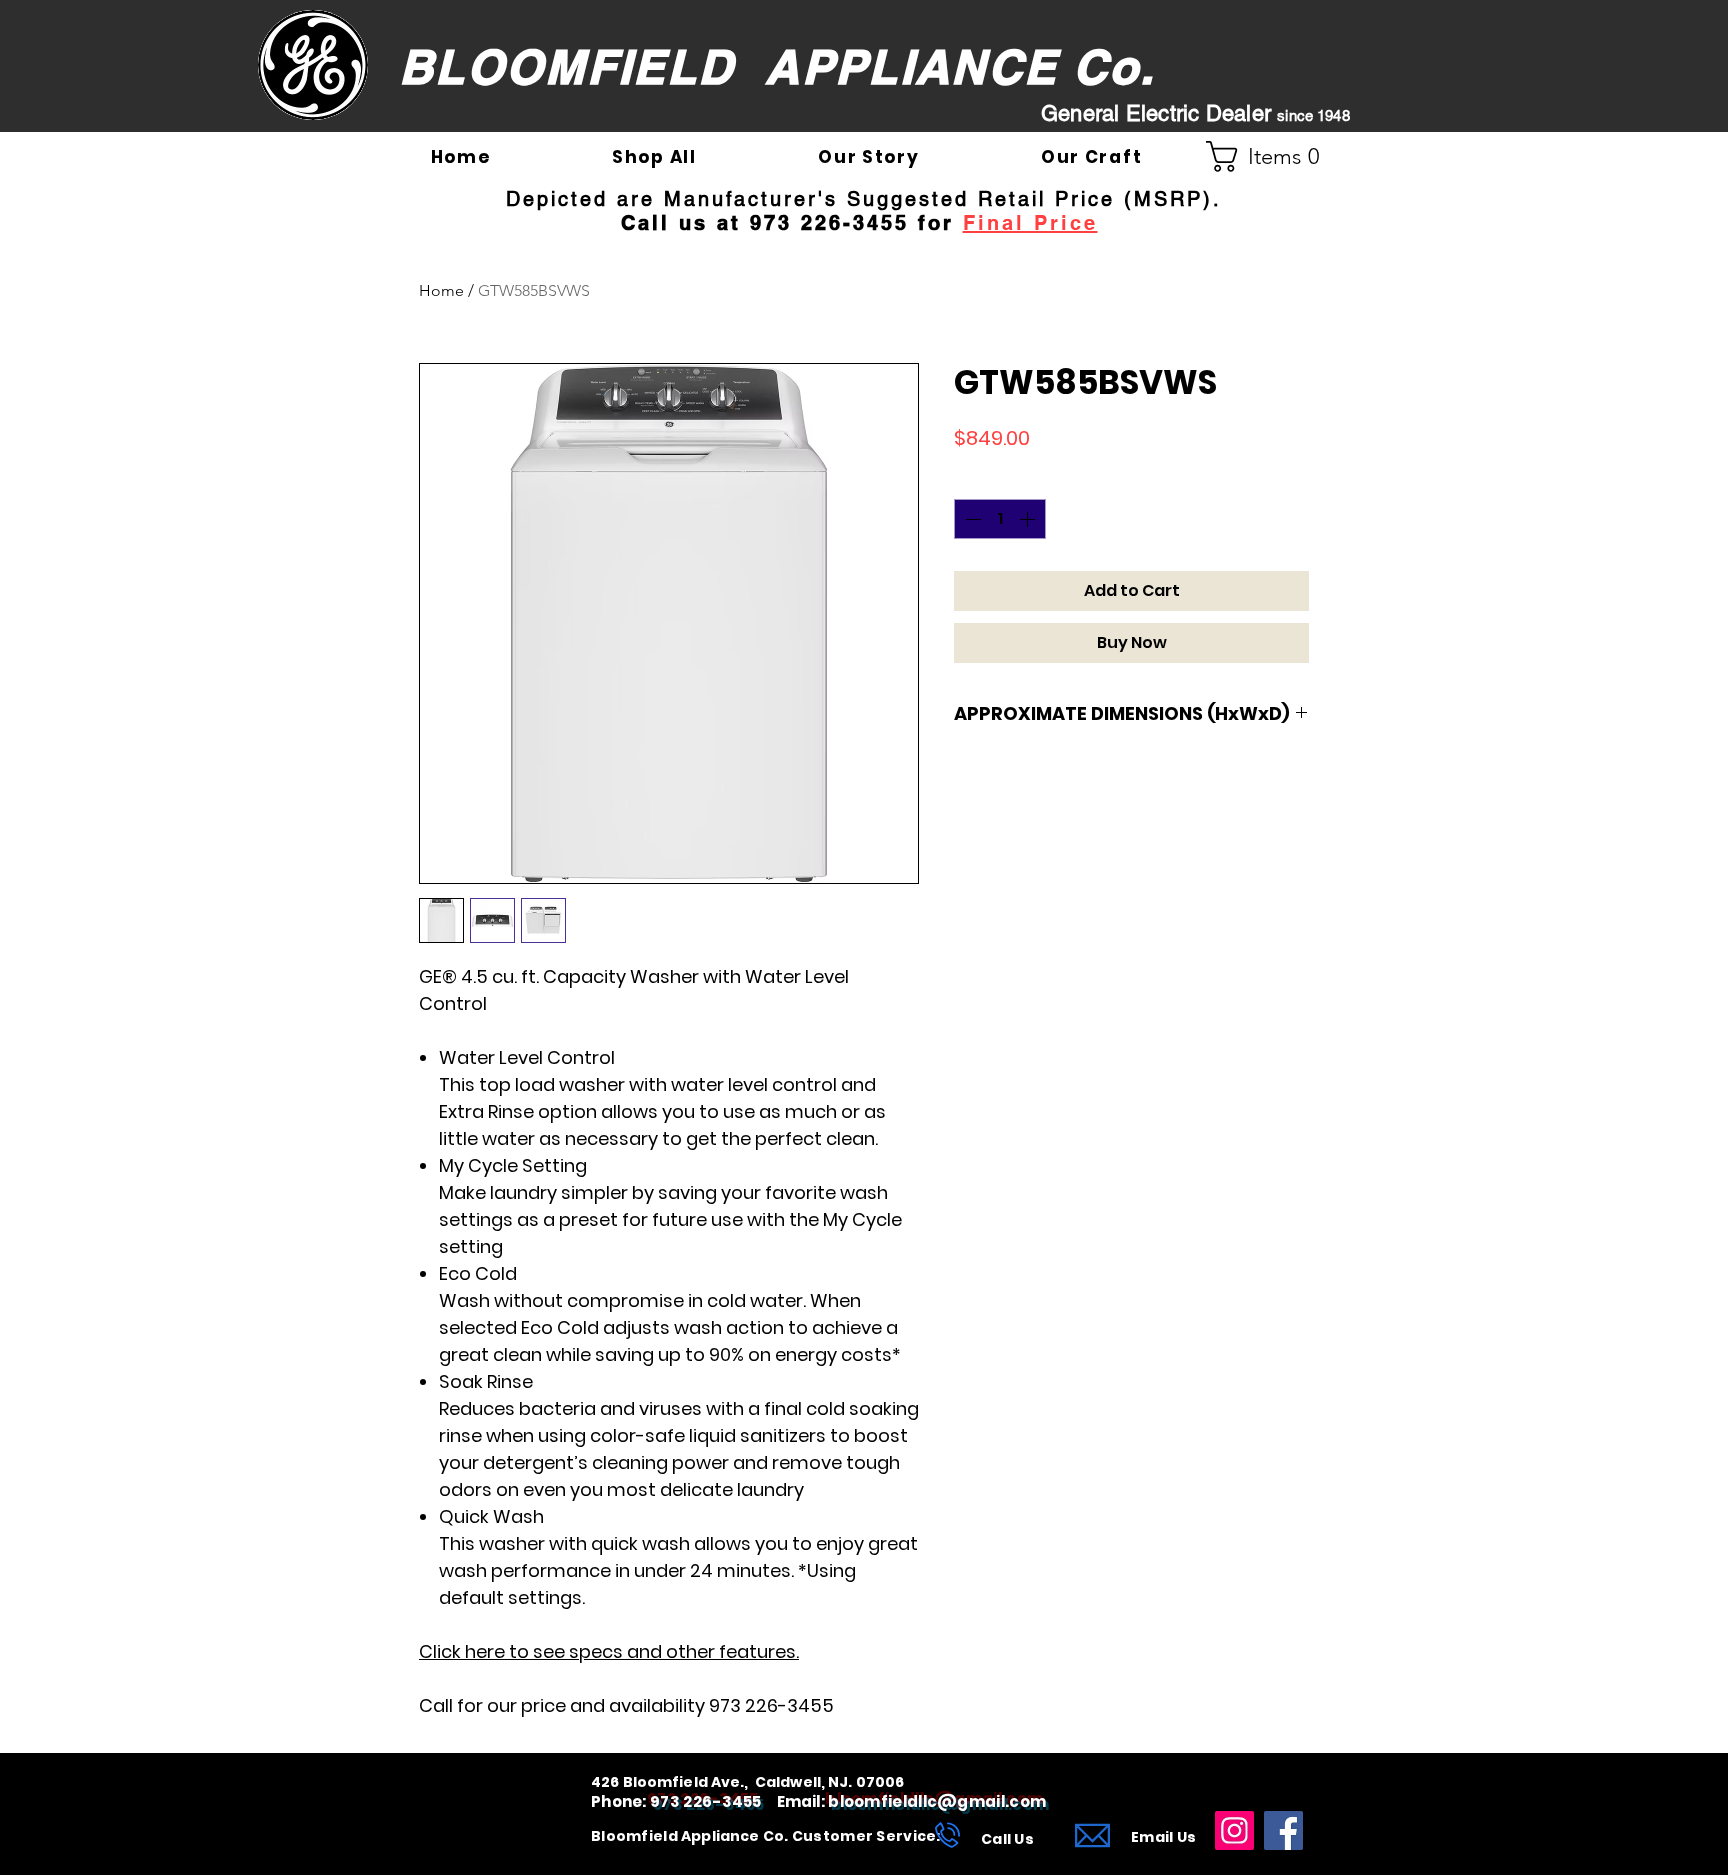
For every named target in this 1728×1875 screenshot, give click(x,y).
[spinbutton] (1000, 519)
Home (441, 290)
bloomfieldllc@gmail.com (937, 1801)
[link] (1271, 156)
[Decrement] (971, 519)
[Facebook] (1283, 1830)
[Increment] (1029, 519)
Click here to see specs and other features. (609, 1651)
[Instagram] (1234, 1830)
